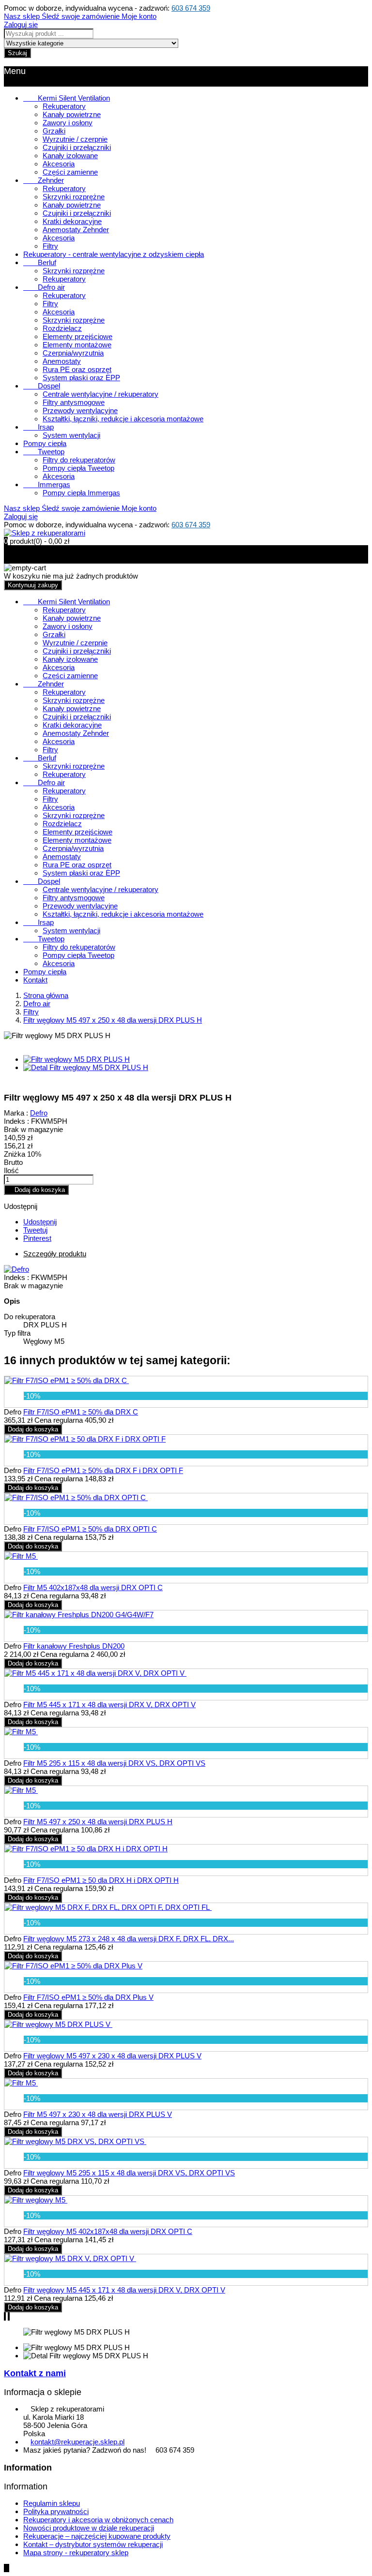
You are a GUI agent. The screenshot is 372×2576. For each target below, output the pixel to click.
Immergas (47, 484)
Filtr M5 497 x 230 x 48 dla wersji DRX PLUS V (98, 2114)
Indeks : (16, 1121)
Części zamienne (70, 172)
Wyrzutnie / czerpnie (75, 139)
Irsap (39, 427)
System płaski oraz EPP (81, 378)
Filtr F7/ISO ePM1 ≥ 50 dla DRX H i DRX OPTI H (101, 1880)
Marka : (16, 1113)
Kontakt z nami (35, 2373)
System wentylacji (71, 435)
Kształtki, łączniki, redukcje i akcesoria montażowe (123, 419)
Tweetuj (35, 1230)
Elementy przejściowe (77, 336)
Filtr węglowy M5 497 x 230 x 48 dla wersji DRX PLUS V (112, 2056)
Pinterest (37, 1238)
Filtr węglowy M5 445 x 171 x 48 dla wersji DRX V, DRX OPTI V (124, 2290)
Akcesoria (59, 164)
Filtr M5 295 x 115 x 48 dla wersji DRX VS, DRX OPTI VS (114, 1763)
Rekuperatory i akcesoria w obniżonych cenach (98, 2520)
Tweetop (44, 452)
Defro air (44, 287)
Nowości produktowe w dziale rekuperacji (89, 2528)
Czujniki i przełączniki (77, 147)
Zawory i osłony (68, 123)
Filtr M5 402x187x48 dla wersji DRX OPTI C (93, 1587)
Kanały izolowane (70, 156)
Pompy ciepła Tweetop (78, 468)
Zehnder (44, 180)
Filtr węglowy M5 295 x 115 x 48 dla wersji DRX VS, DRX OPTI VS (129, 2173)
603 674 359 (191, 8)
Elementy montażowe (77, 345)
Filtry (50, 246)
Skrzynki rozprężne (74, 197)
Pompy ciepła (45, 443)
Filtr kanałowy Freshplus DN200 (74, 1646)
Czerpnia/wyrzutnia (73, 353)
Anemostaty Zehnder (76, 230)
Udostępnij (40, 1222)
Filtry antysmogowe (74, 402)
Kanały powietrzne (72, 114)
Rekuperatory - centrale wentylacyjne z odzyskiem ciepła (114, 254)
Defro (39, 1113)
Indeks (15, 1277)
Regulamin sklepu (52, 2503)
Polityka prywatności (56, 2511)
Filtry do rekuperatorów (79, 460)
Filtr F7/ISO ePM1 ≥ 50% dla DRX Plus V (88, 1997)
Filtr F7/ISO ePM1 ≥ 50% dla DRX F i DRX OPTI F (103, 1470)
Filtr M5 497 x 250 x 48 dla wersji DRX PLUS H (98, 1822)
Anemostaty (62, 361)
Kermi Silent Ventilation (67, 98)
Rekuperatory (64, 106)
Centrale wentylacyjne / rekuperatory (101, 394)
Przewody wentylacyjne (80, 410)
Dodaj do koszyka (36, 1190)
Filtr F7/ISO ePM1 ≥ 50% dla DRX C (81, 1412)
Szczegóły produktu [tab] (55, 1254)
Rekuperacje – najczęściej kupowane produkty (97, 2536)
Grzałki (54, 131)
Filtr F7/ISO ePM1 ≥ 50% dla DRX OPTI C (90, 1529)
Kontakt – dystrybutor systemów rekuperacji (93, 2544)
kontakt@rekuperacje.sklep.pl (77, 2442)
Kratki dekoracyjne (72, 221)
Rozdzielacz (62, 328)
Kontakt (35, 980)
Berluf (40, 262)
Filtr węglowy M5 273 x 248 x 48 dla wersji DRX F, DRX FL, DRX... (129, 1939)
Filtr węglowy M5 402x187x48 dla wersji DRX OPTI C (108, 2231)
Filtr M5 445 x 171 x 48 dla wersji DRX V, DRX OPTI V (109, 1705)
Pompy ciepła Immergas (81, 493)
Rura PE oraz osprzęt (77, 369)
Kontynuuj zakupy (33, 585)
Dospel (42, 386)
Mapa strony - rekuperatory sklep (76, 2553)
